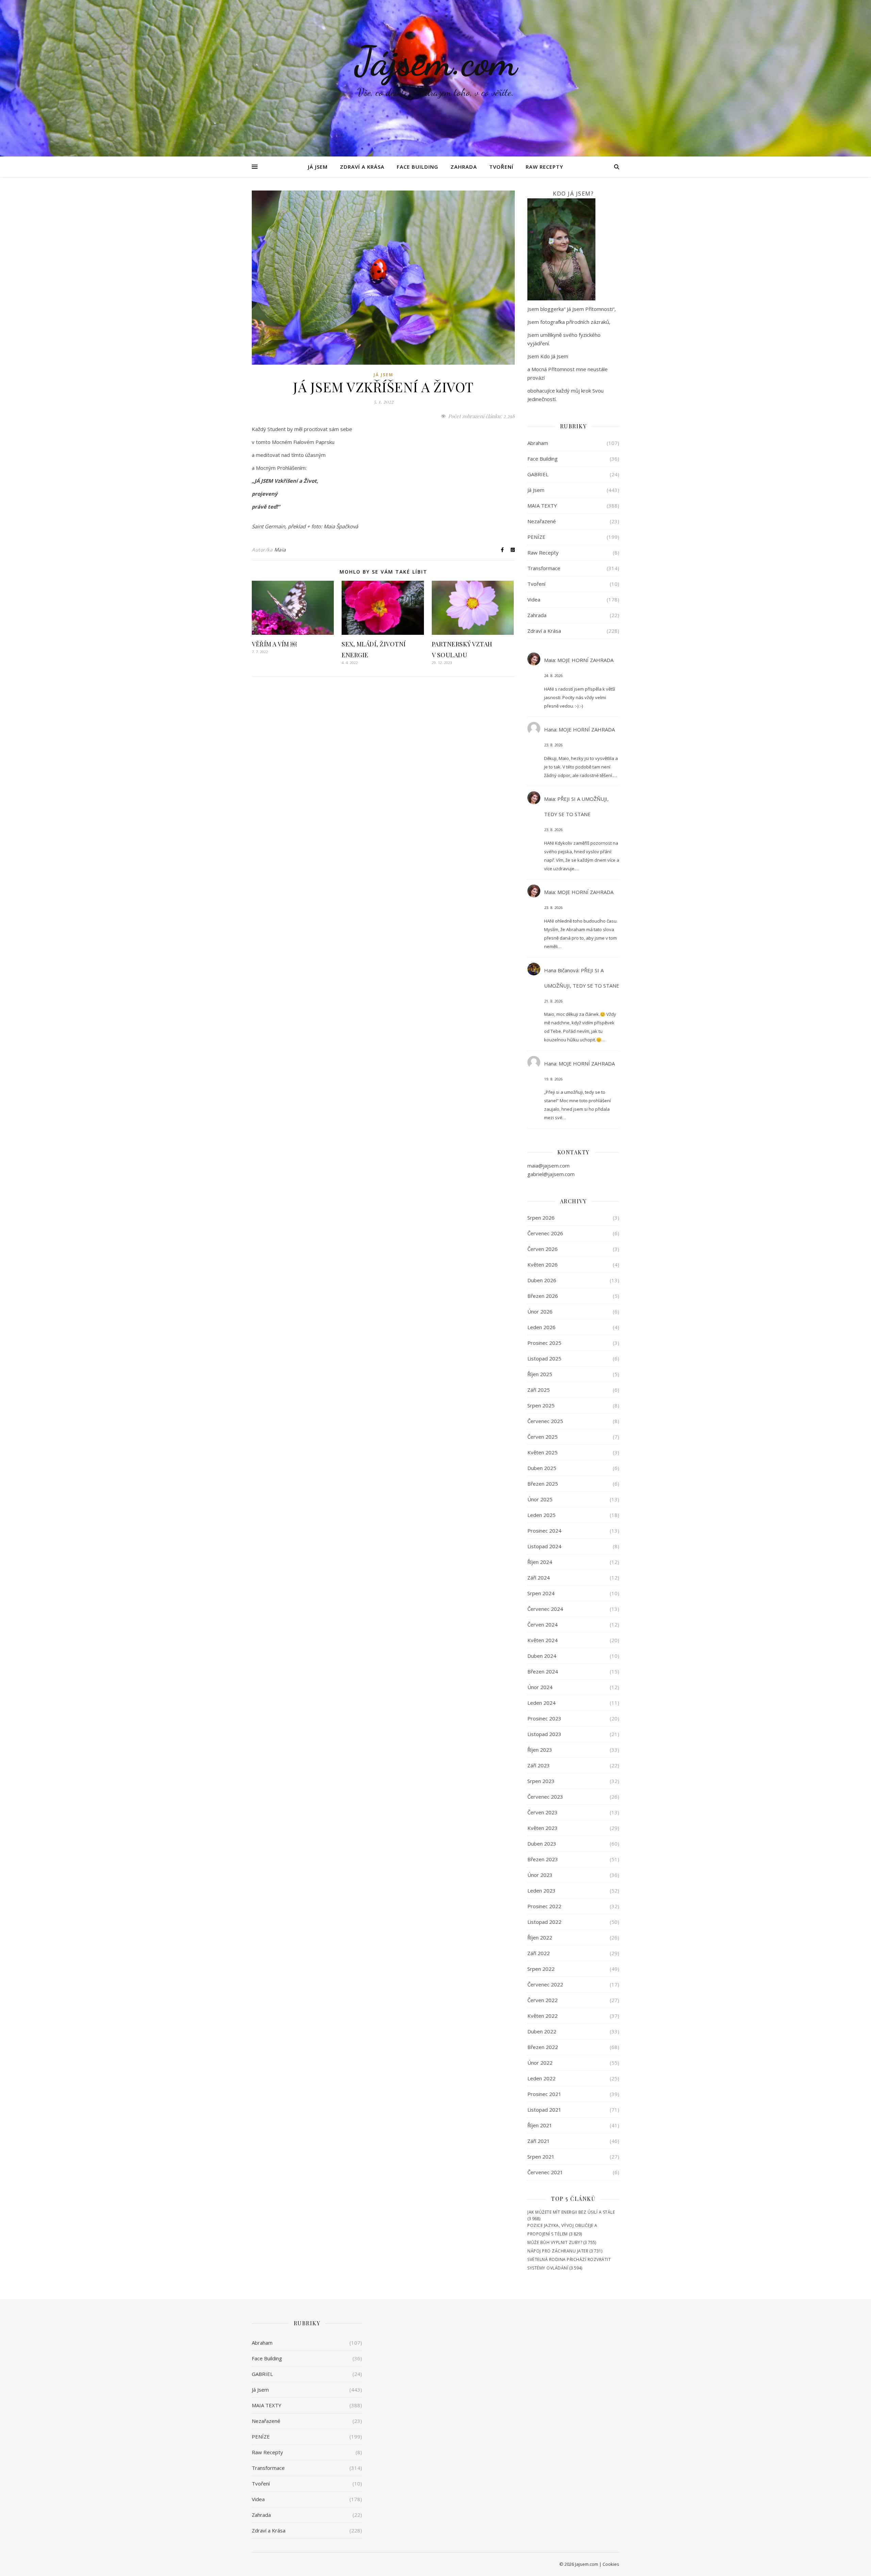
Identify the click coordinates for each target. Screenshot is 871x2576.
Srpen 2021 (541, 2157)
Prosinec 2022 (544, 1906)
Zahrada (464, 167)
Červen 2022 (543, 2000)
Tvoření (501, 167)
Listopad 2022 (544, 1922)
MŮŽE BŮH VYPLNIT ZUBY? (555, 2242)
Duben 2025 (542, 1468)
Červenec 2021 (545, 2172)
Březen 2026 (543, 1296)
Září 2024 (539, 1578)
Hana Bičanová (561, 970)
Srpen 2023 (541, 1781)
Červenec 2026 (545, 1233)
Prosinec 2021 (544, 2094)
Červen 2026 (543, 1249)
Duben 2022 (542, 2031)
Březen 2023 (543, 1859)
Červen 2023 (543, 1812)
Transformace (544, 568)
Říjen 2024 (540, 1562)
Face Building (417, 167)
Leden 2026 (541, 1327)
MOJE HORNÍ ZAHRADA (585, 660)
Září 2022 (539, 1953)
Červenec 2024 (545, 1609)
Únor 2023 (540, 1875)
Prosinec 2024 (544, 1531)
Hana (550, 729)
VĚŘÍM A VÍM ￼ (274, 644)
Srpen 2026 (541, 1218)
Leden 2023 (541, 1890)
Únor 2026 (540, 1311)
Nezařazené (542, 521)
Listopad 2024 (544, 1546)
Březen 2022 (543, 2047)
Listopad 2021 (544, 2110)
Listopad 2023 (544, 1734)
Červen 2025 (543, 1437)
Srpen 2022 (541, 1969)
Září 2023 (539, 1765)
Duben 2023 (542, 1844)
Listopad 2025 (544, 1358)
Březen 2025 (543, 1484)
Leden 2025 (541, 1515)
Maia (280, 550)
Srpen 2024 (541, 1593)
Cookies (611, 2564)
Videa (534, 599)
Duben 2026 (542, 1280)
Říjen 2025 (540, 1374)
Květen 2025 (543, 1452)
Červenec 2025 (545, 1421)
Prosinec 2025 (544, 1343)
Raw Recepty (544, 167)
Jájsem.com (436, 61)
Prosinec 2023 (544, 1718)
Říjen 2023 (540, 1750)
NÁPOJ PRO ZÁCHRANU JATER (558, 2251)
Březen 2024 (543, 1671)
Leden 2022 (541, 2078)
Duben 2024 (542, 1656)
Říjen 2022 (540, 1937)
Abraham (538, 443)
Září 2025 (539, 1390)
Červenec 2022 (545, 1984)
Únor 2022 (540, 2063)
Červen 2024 (543, 1624)
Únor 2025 (540, 1499)
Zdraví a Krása (362, 167)
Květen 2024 (543, 1640)
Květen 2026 (543, 1265)
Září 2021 (539, 2141)
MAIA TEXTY (542, 506)
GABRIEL (538, 474)
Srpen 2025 (541, 1405)
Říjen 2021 (540, 2125)
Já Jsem (318, 167)
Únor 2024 (540, 1687)
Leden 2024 (541, 1703)
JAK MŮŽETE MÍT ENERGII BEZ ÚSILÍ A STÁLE (571, 2212)
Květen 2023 (543, 1828)
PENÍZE (536, 537)
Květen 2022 (543, 2016)
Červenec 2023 (545, 1797)
